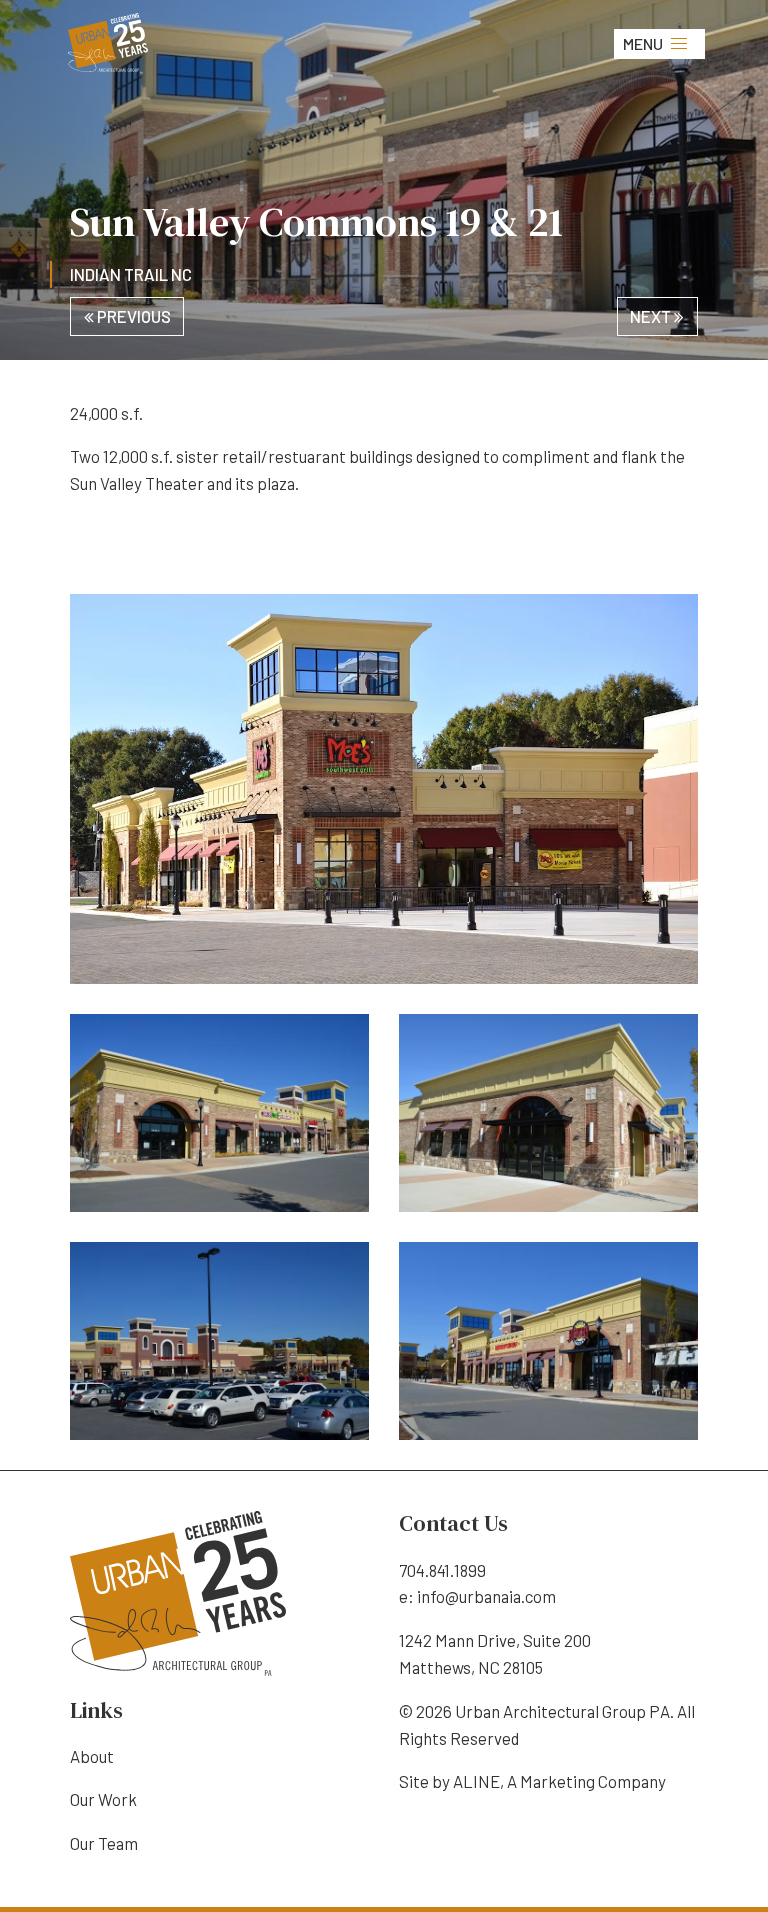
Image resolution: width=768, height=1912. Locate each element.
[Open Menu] (679, 44)
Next (652, 316)
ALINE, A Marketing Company (559, 1781)
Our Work (103, 1799)
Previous (132, 316)
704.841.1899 (442, 1570)
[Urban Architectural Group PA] (108, 41)
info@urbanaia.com (486, 1596)
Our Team (104, 1843)
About (92, 1756)
